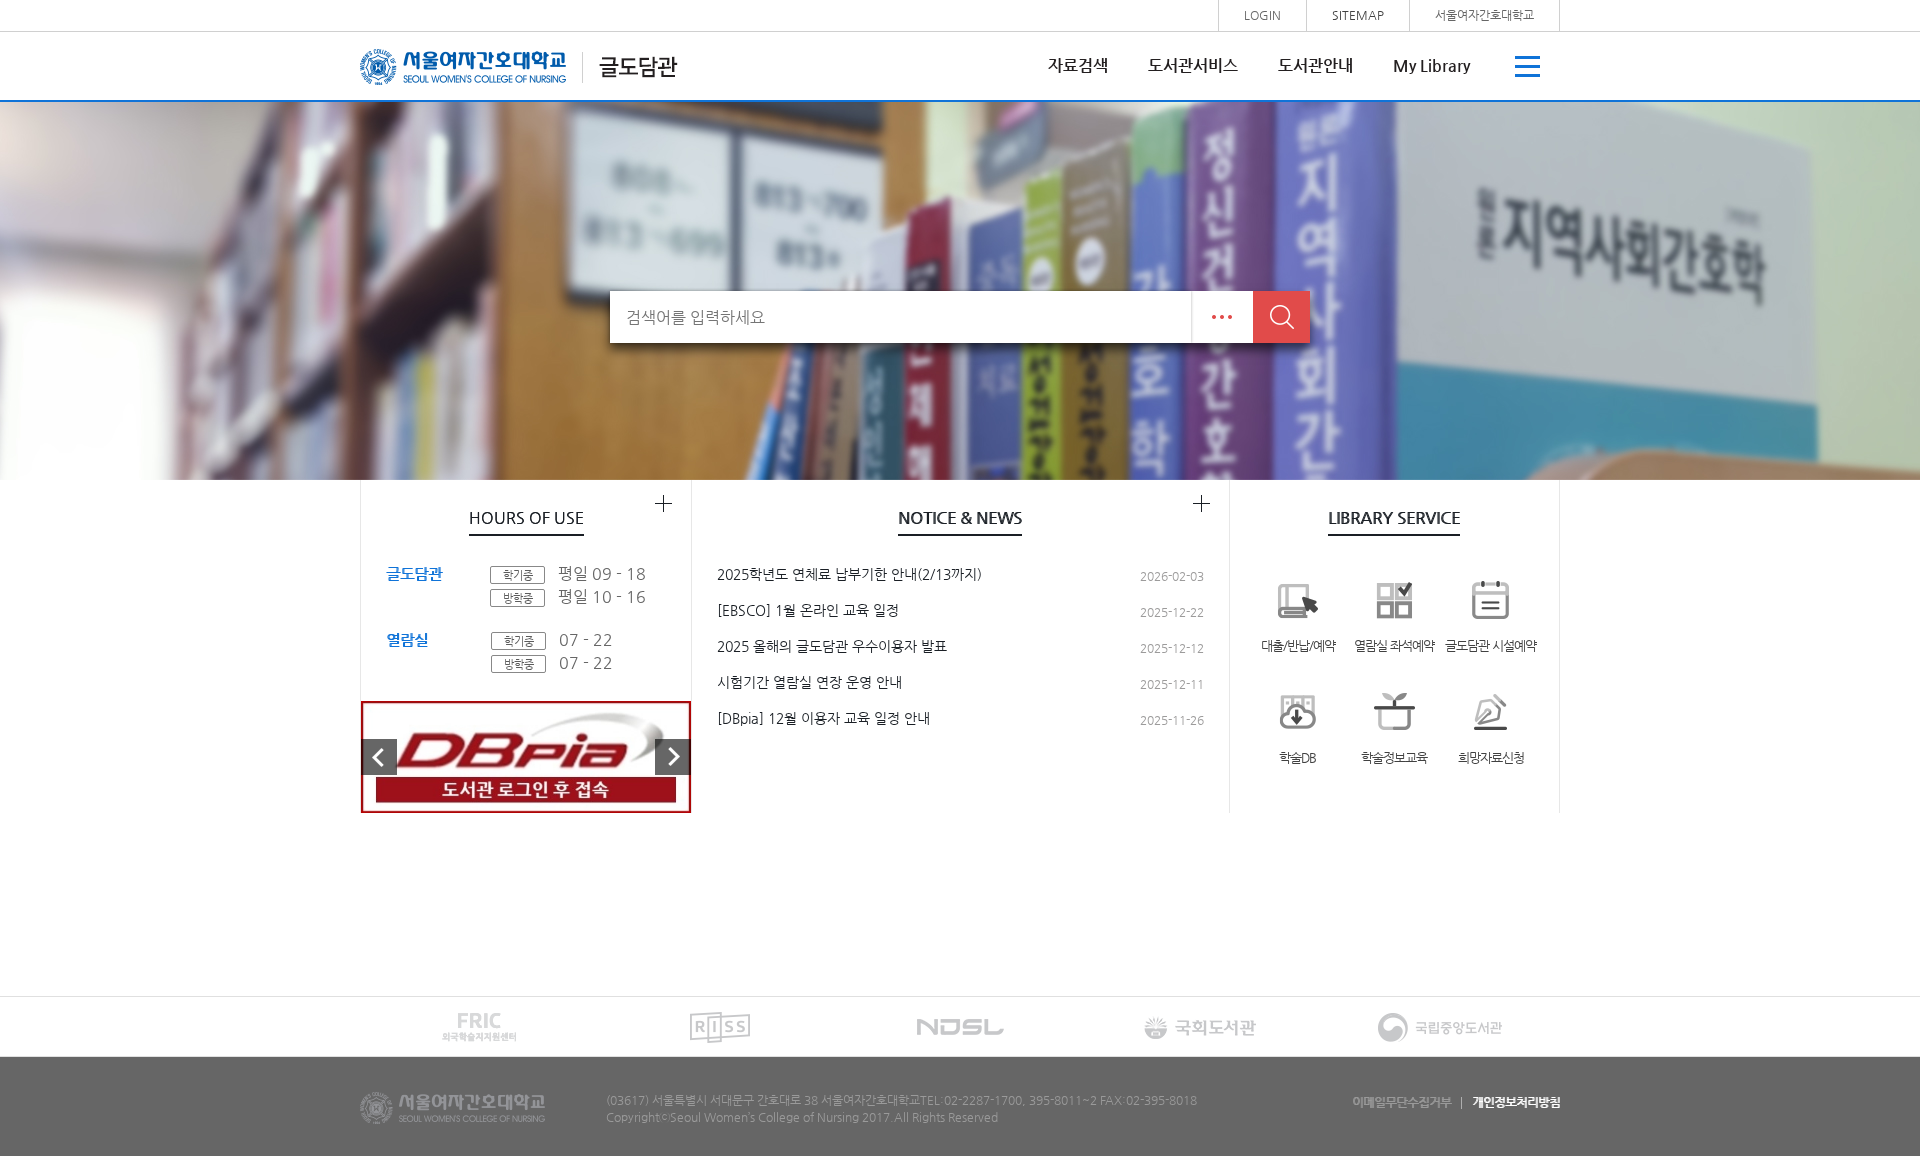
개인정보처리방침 (1516, 1103)
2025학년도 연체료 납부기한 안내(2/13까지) (849, 574)
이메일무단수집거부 (1401, 1103)
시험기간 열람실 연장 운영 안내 (809, 682)
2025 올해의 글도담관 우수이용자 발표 (832, 646)
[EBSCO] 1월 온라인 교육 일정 (808, 610)
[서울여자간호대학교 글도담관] (519, 66)
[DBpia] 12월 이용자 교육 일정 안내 (823, 718)
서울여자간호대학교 (1484, 15)
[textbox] (900, 317)
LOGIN (1262, 15)
